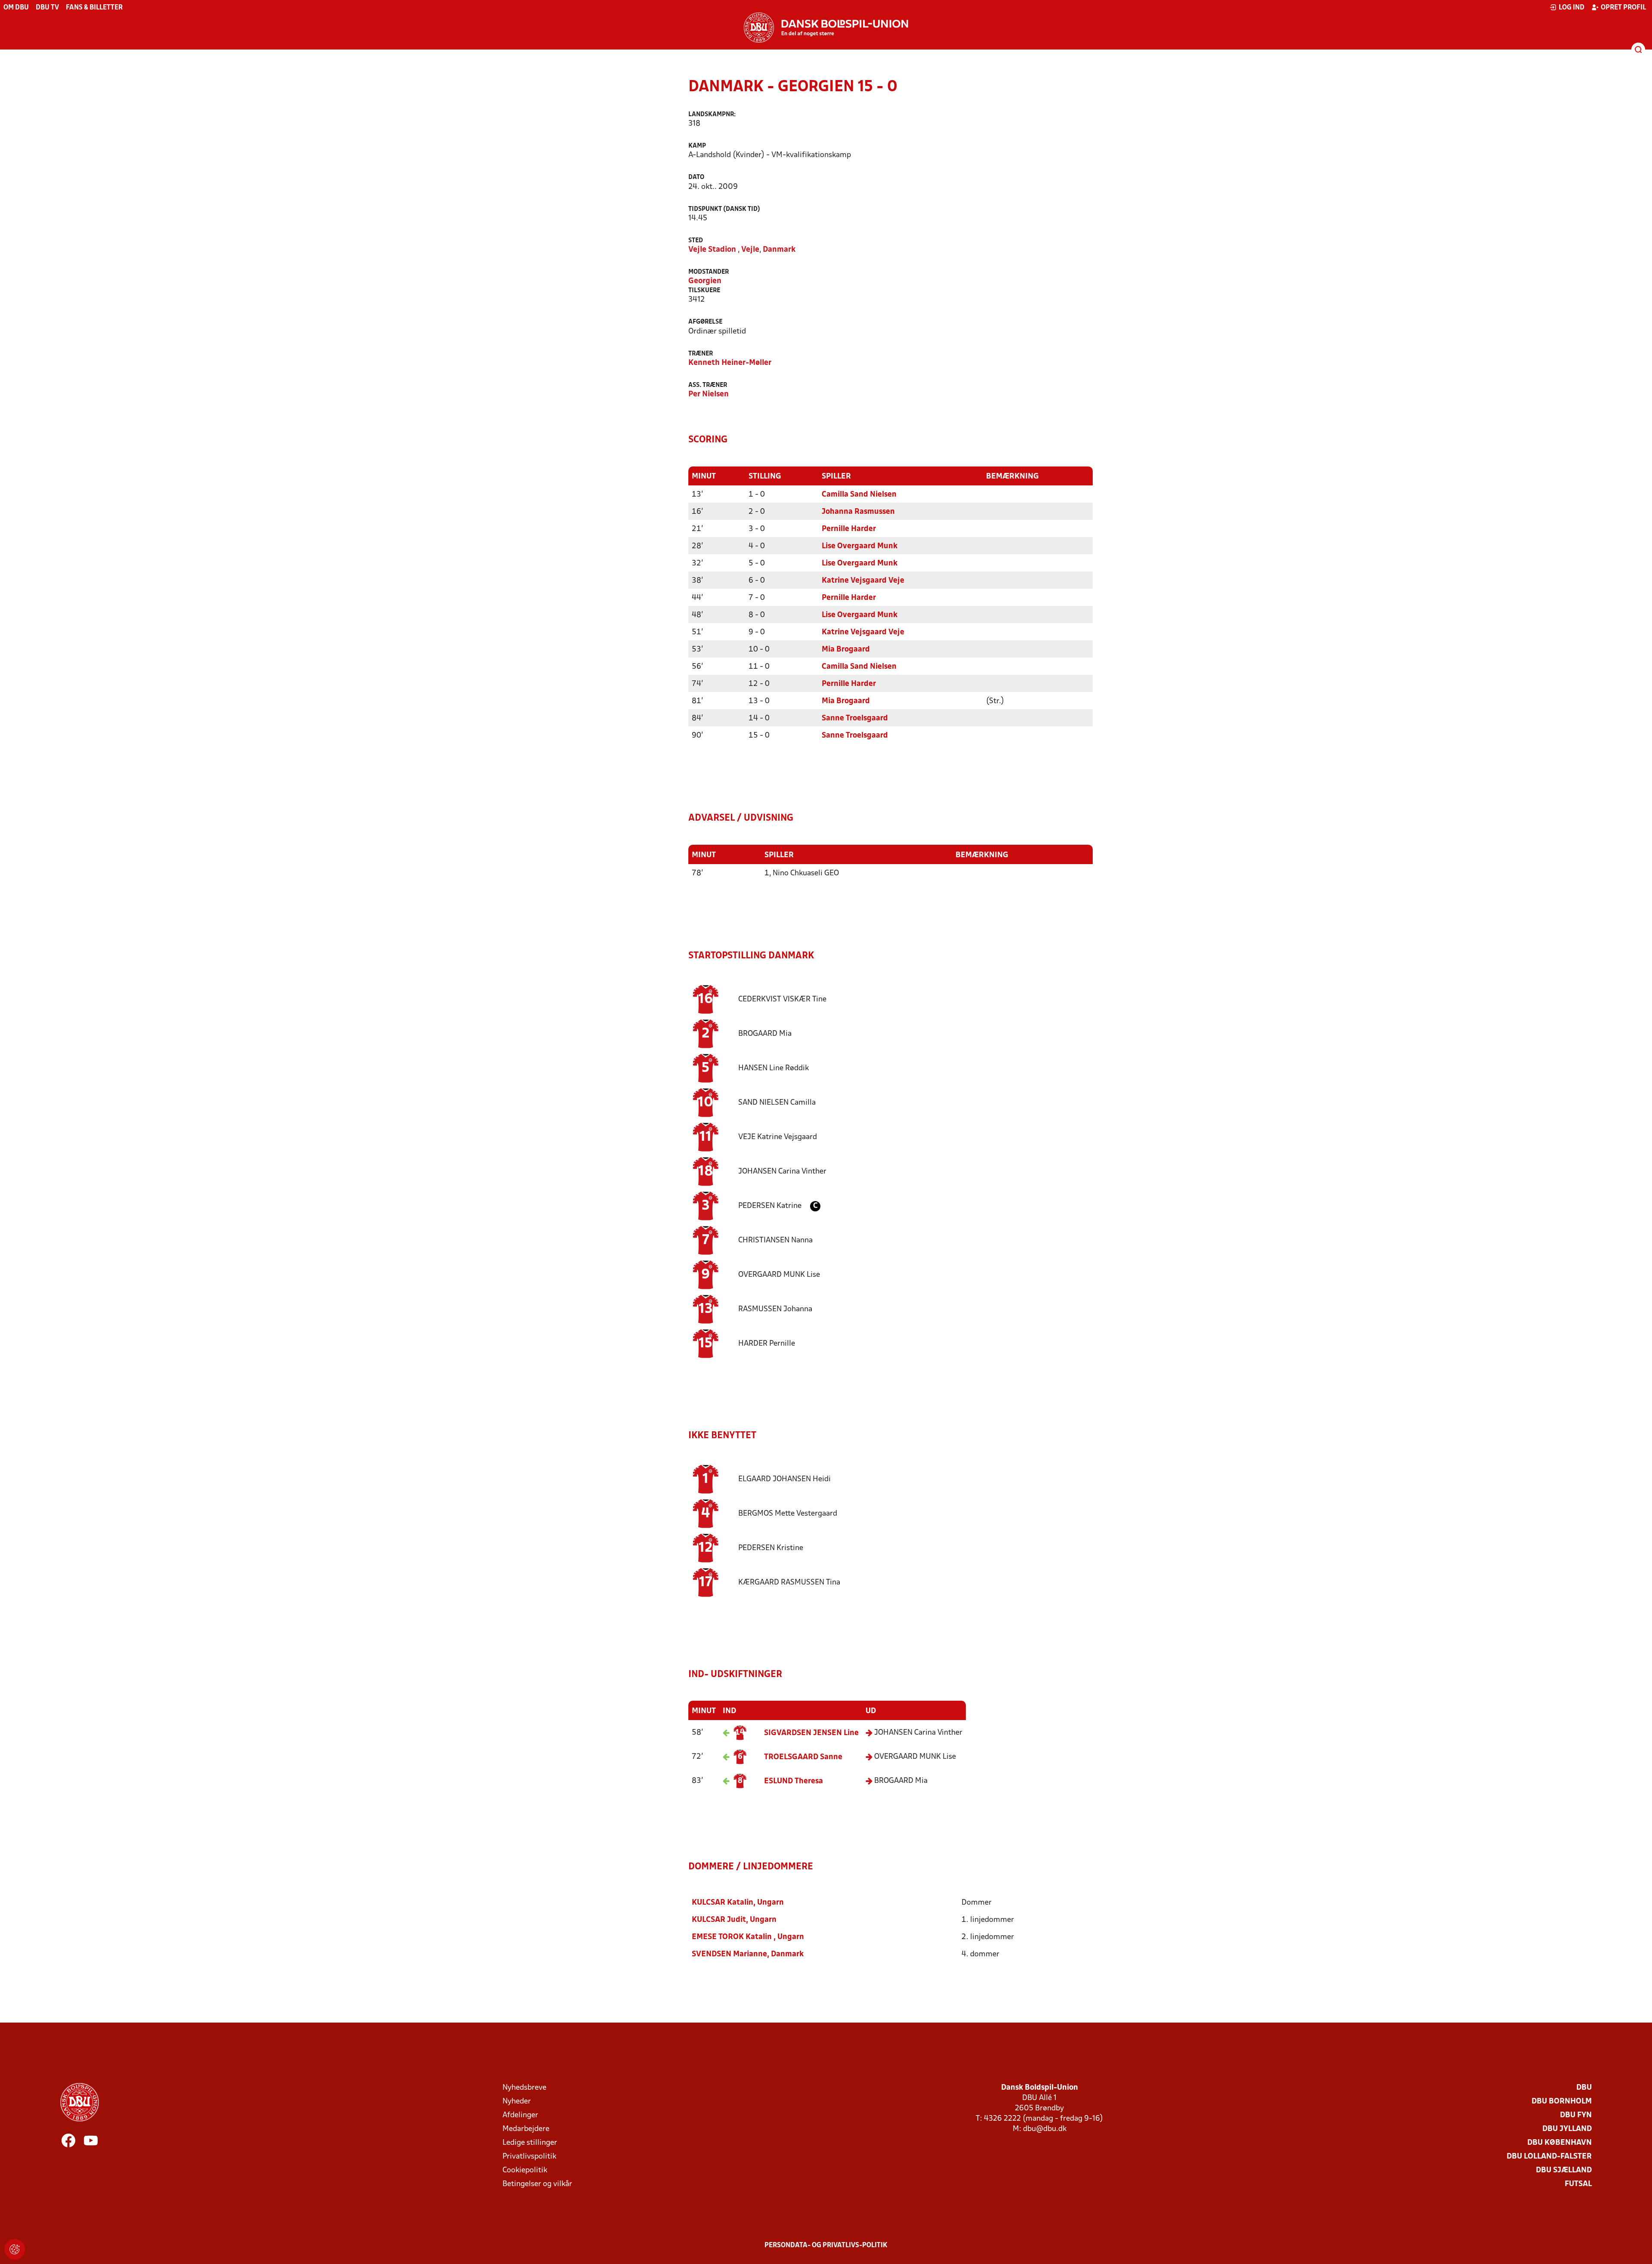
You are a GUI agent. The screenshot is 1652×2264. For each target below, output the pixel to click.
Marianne (729, 1954)
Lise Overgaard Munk (860, 546)
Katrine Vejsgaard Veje (863, 581)
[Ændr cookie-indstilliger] (15, 2249)
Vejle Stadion (712, 250)
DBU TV (47, 8)
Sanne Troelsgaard (855, 718)
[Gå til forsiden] (826, 28)
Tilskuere (704, 291)
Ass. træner (708, 385)
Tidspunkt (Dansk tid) (724, 209)
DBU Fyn (1576, 2115)
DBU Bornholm (1562, 2102)
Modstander (709, 272)
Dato (696, 178)
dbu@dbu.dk (1045, 2129)
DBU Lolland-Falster (1549, 2157)
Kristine (771, 1548)
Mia (765, 1034)
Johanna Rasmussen (858, 512)
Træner (701, 354)
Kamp (697, 146)
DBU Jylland (1567, 2129)
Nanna (775, 1240)
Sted (696, 241)
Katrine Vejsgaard (778, 1137)
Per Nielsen (709, 394)
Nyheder (517, 2102)
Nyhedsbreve (524, 2088)
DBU (1584, 2088)
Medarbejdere (526, 2129)
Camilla (777, 1103)
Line (811, 1733)
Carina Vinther (782, 1172)
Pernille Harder (849, 529)
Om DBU (16, 8)
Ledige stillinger (530, 2143)
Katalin (723, 1903)
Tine (782, 999)
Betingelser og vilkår (537, 2184)
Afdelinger (520, 2115)
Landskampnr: (712, 115)
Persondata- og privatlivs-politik (826, 2245)
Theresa (794, 1781)
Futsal (1578, 2184)
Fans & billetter (94, 8)
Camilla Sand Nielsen (859, 495)
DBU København (1560, 2143)
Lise (779, 1275)
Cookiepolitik (525, 2170)
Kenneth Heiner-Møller (730, 363)
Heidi (784, 1479)
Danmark (779, 250)
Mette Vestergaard (788, 1514)
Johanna (775, 1309)
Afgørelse (705, 322)
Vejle (750, 250)
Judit (719, 1920)
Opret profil (1623, 8)
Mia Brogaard (846, 650)
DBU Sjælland (1564, 2170)
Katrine (771, 1206)
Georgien (705, 281)
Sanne (803, 1757)
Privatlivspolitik (529, 2157)
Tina (789, 1583)
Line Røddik (774, 1068)
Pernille (767, 1344)
